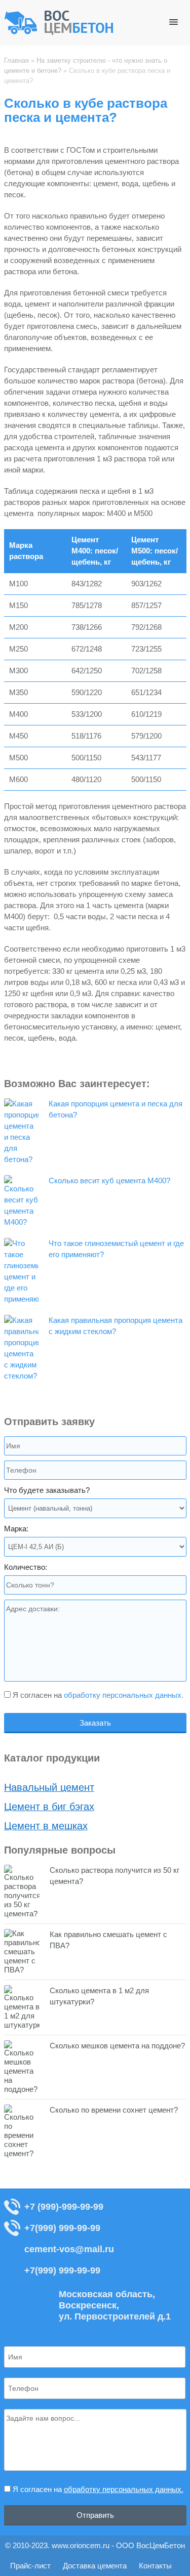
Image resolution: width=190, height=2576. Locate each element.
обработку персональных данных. (124, 1695)
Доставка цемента (95, 2566)
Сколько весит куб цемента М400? (109, 1180)
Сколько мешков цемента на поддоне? (117, 2046)
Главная (16, 60)
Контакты (155, 2566)
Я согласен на (97, 1695)
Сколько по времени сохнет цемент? (114, 2110)
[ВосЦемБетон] (60, 33)
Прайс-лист (30, 2566)
